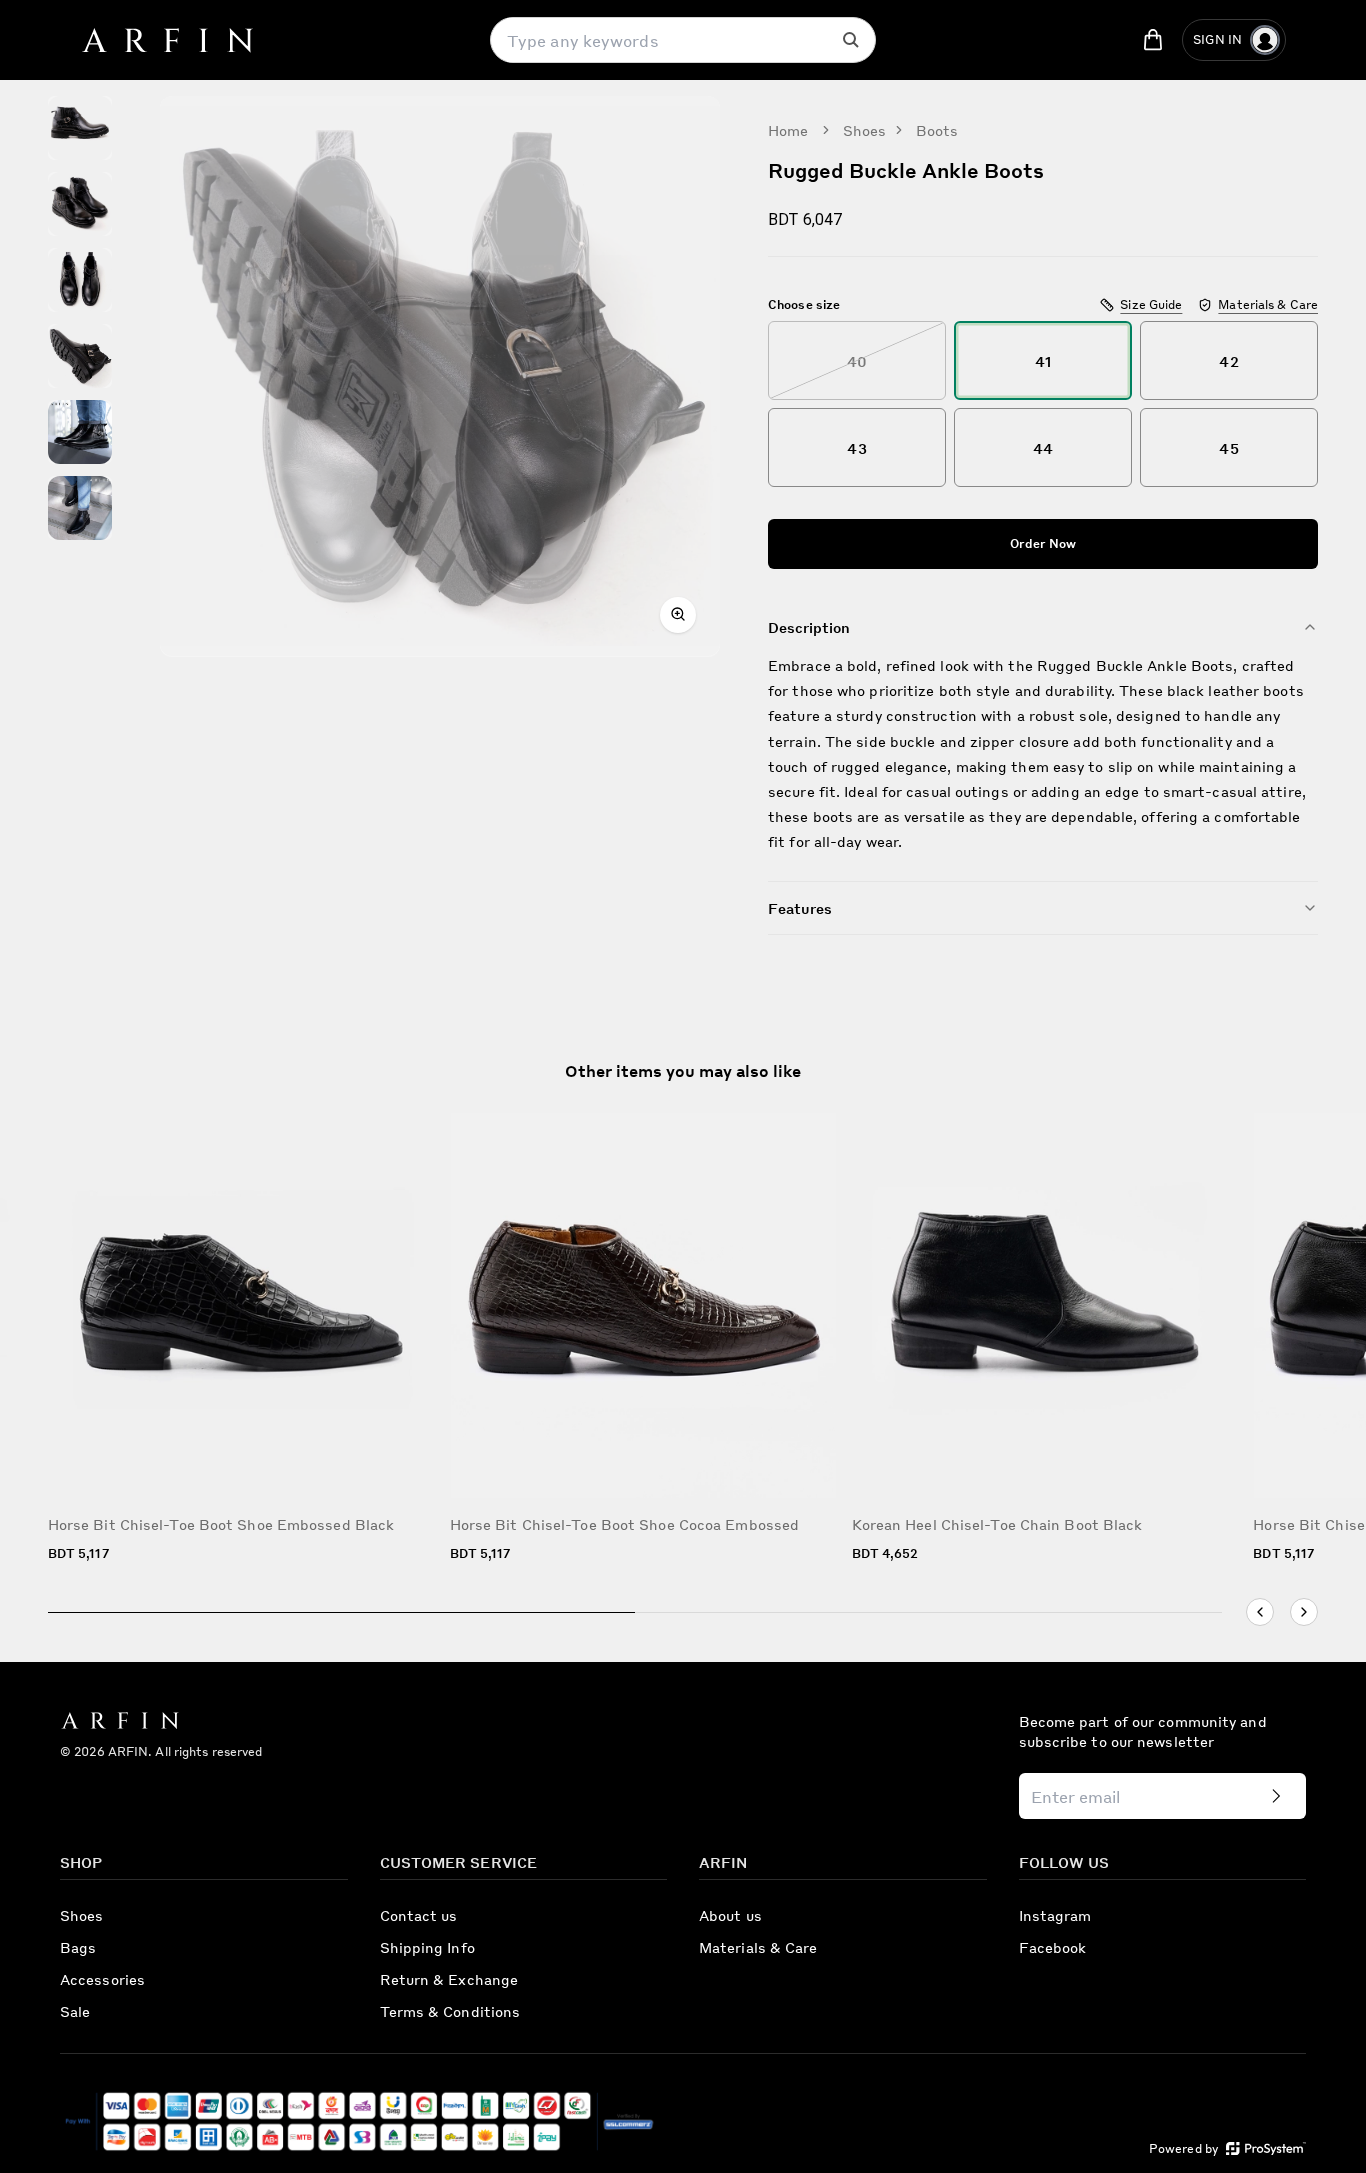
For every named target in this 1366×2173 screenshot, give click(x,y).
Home (788, 130)
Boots (937, 130)
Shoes (865, 130)
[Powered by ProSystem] (1266, 2148)
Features (800, 908)
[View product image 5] (80, 432)
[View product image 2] (80, 204)
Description (809, 627)
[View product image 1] (80, 128)
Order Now (1043, 543)
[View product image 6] (80, 508)
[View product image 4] (80, 356)
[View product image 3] (80, 280)
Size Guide (1151, 304)
